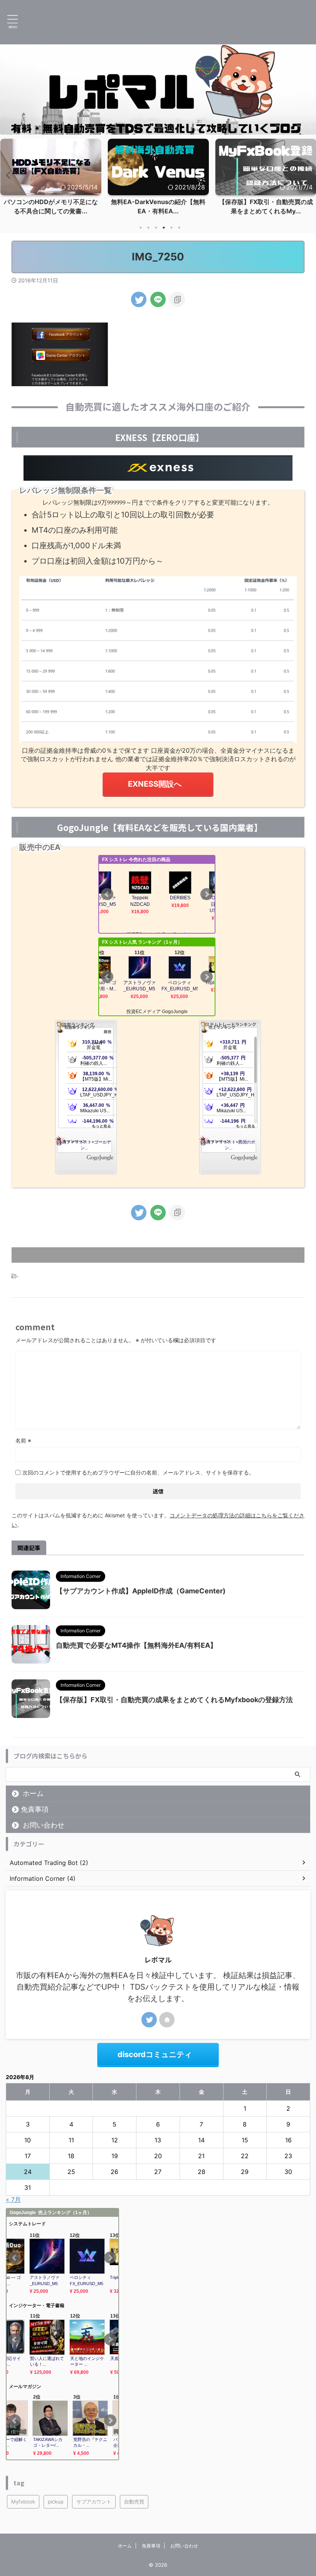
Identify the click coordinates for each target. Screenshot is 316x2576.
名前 (23, 1440)
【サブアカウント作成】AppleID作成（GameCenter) (141, 1591)
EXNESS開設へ (155, 784)
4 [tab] (164, 228)
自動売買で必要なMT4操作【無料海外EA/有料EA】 (136, 1645)
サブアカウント (94, 2502)
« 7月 (13, 2199)
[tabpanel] (51, 179)
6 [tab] (179, 228)
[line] (158, 299)
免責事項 (35, 1809)
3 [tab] (156, 228)
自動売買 (134, 2502)
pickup (56, 2502)
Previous (7, 175)
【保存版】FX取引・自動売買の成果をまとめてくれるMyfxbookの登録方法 (174, 1700)
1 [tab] (141, 228)
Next (309, 175)
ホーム (33, 1793)
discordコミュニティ (155, 2054)
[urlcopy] (177, 299)
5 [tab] (171, 228)
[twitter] (139, 299)
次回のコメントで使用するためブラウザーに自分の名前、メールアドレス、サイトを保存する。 (138, 1472)
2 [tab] (148, 228)
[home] (167, 2020)
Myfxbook (23, 2502)
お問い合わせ (44, 1825)
